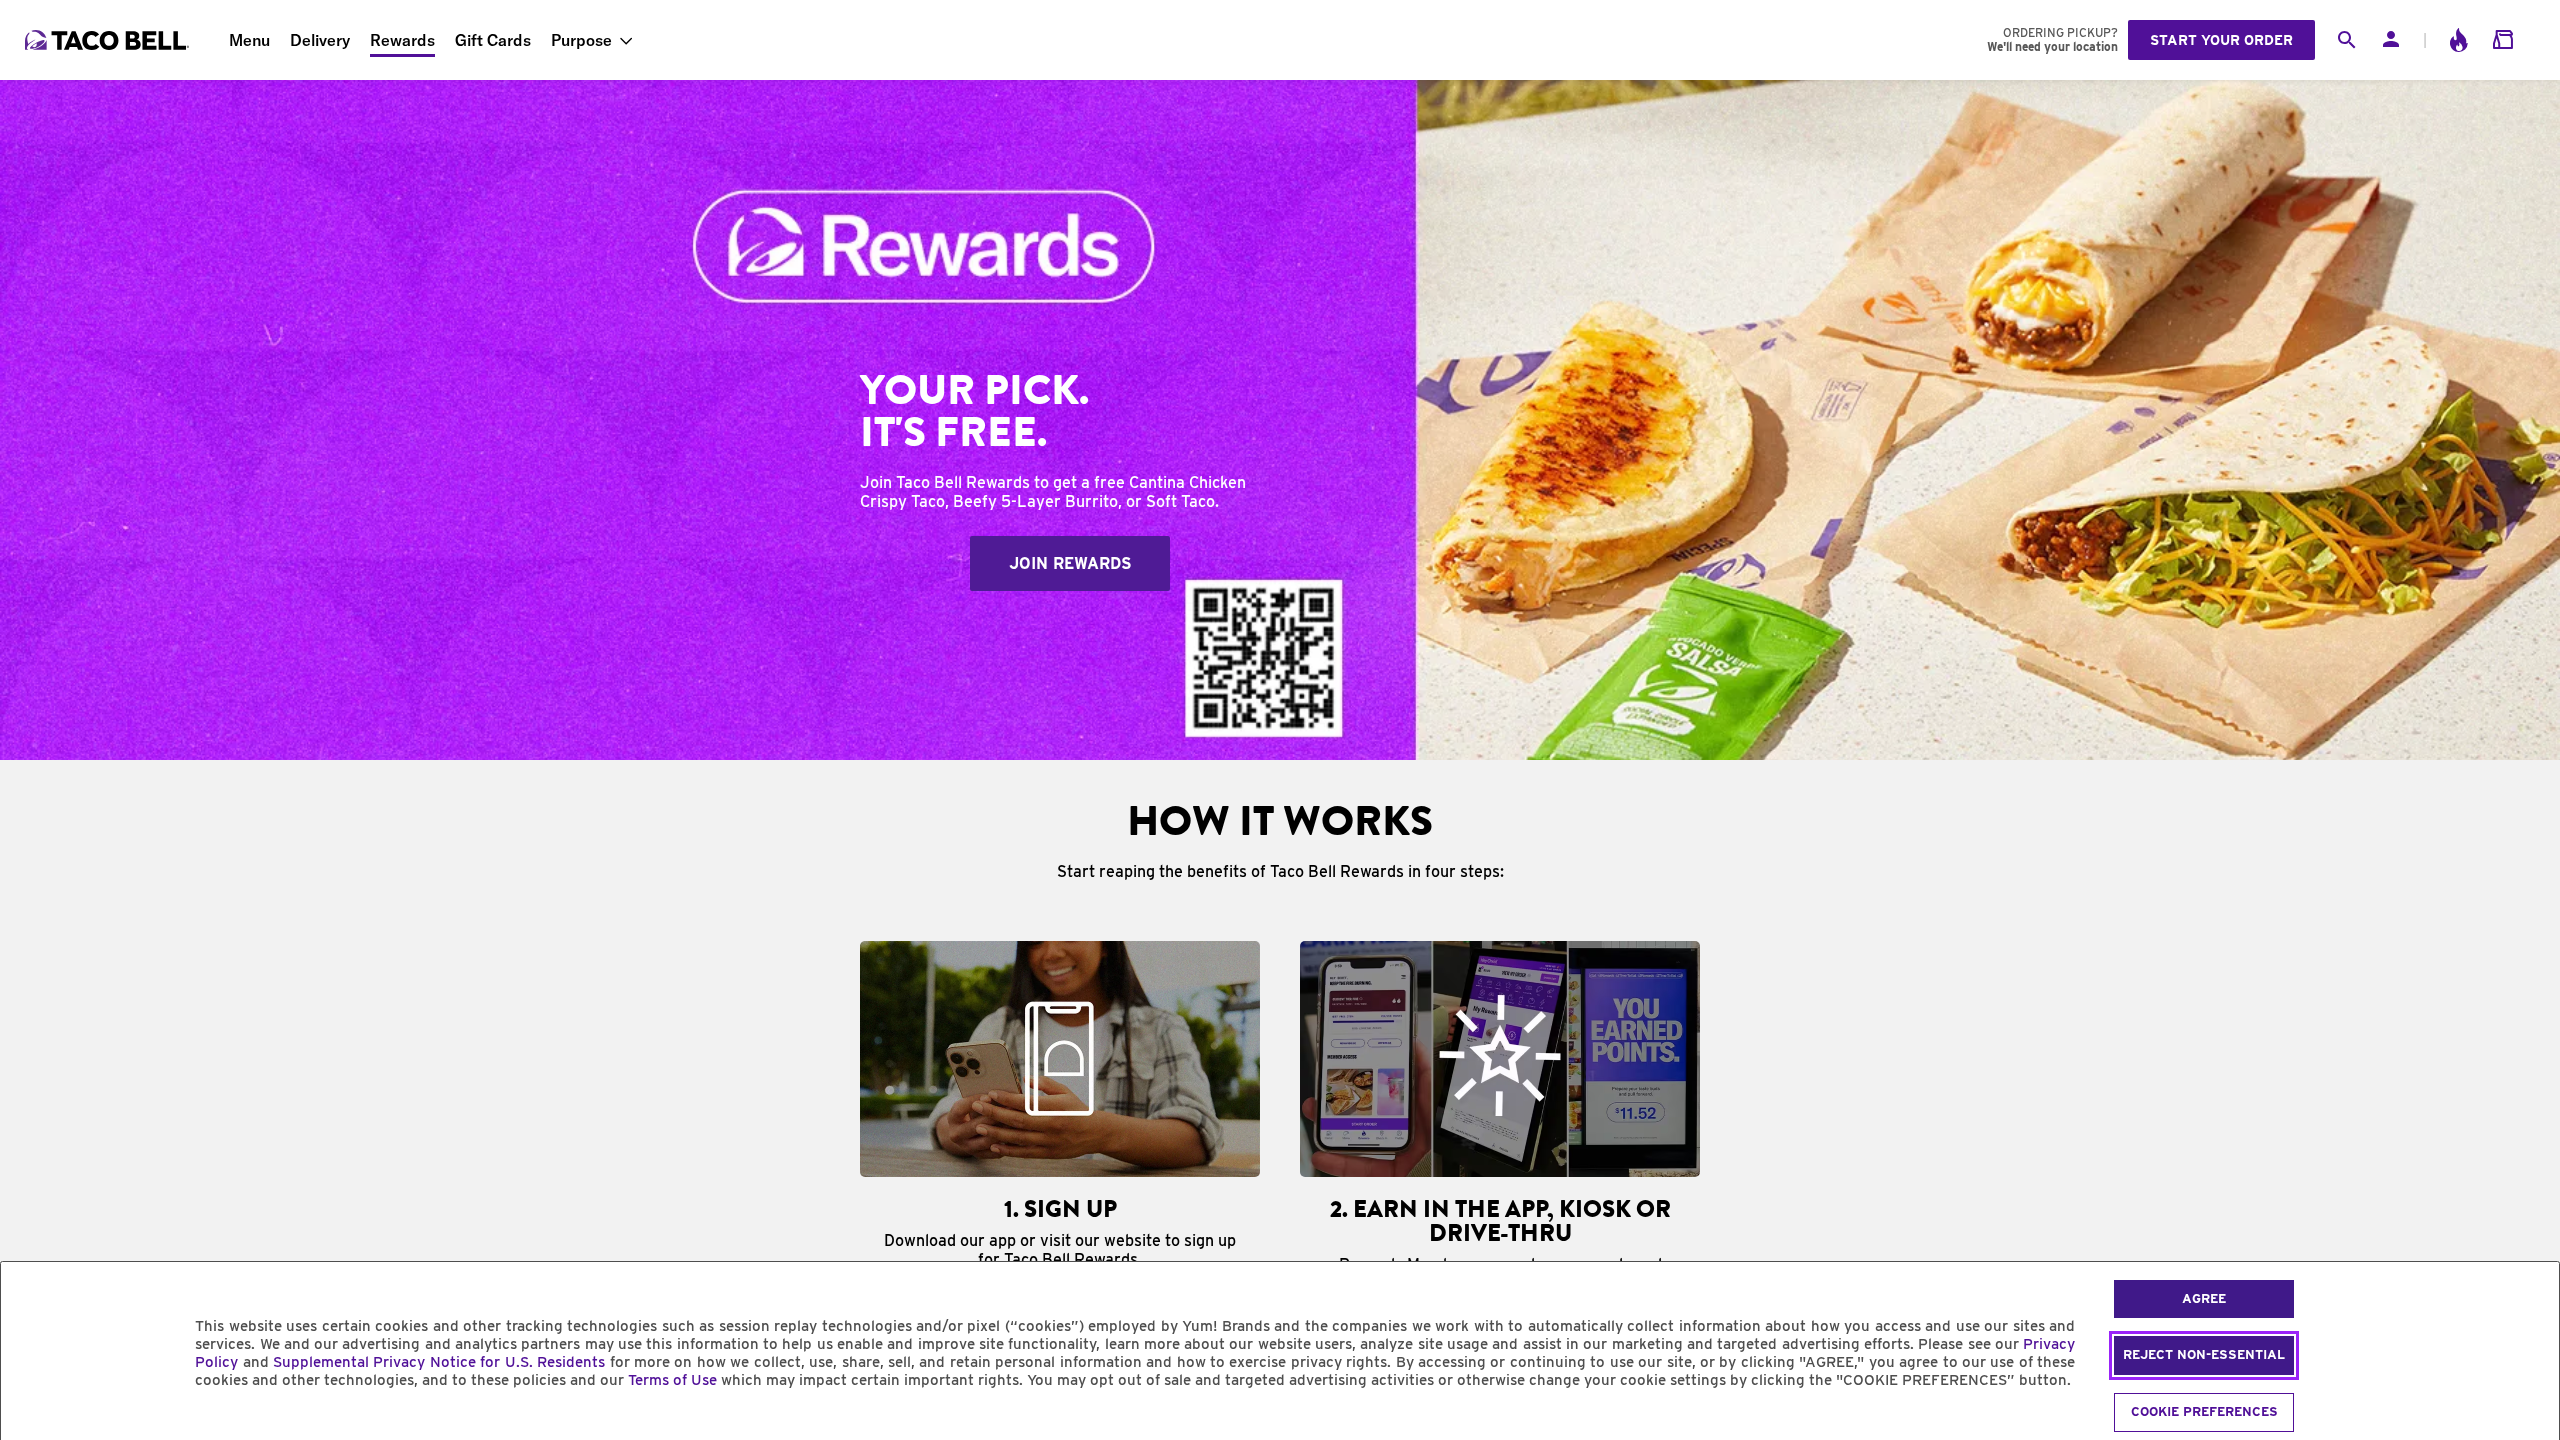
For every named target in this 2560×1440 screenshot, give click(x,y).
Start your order (2221, 40)
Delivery (320, 40)
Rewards (402, 40)
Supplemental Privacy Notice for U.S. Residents (439, 1362)
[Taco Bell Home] (109, 40)
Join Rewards (1070, 563)
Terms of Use (672, 1380)
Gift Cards (493, 40)
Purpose (581, 40)
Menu (249, 40)
